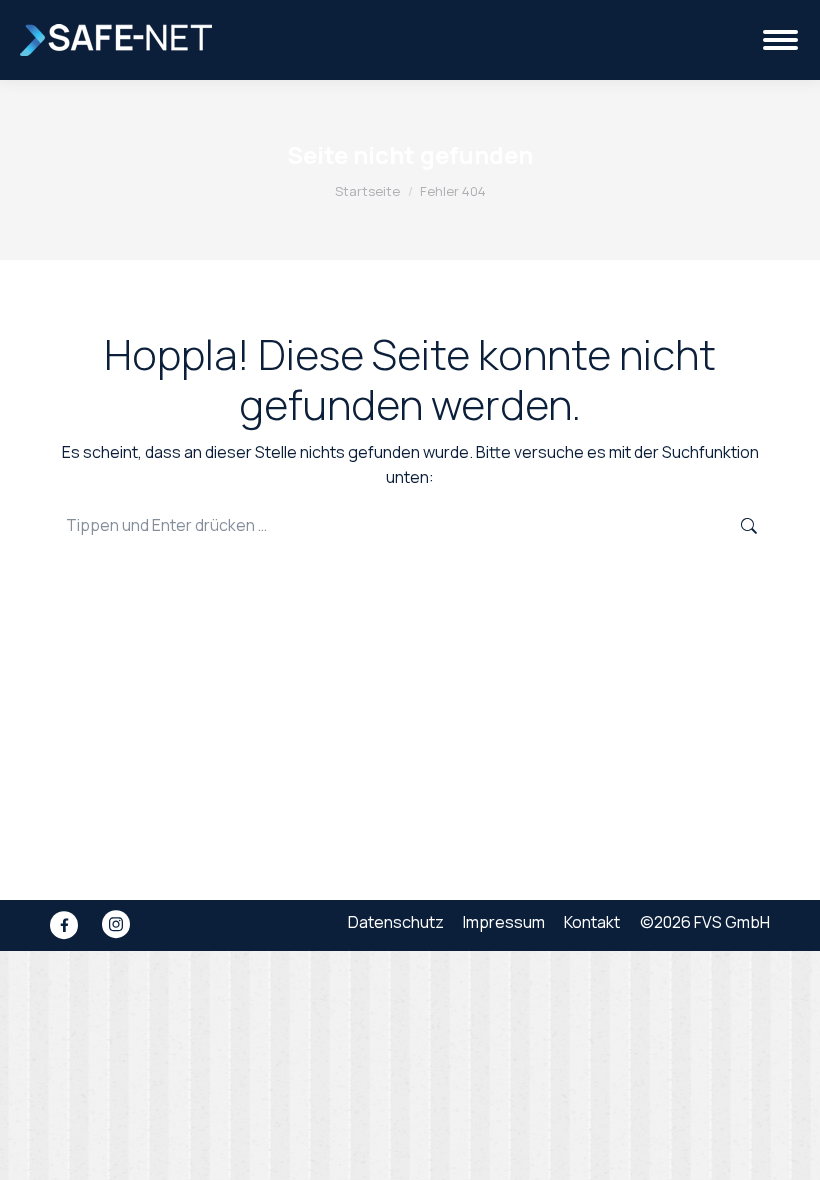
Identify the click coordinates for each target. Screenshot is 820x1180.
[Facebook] (64, 925)
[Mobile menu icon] (780, 40)
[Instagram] (116, 925)
